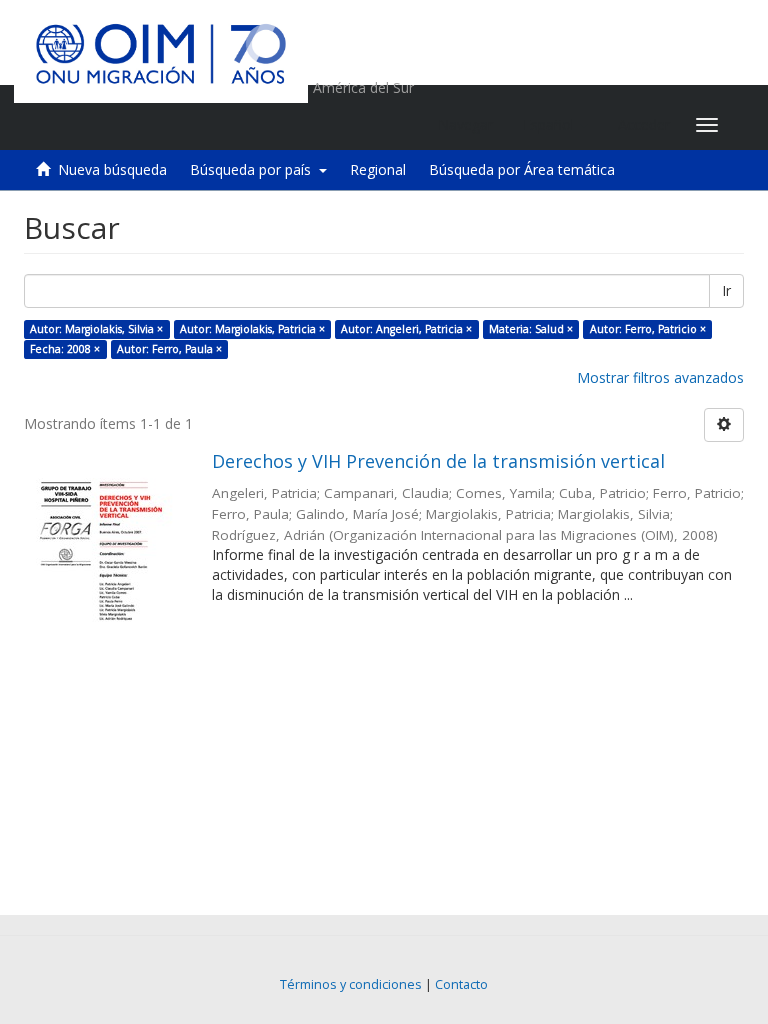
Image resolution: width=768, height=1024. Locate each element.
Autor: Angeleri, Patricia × (406, 329)
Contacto (461, 984)
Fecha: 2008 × (65, 349)
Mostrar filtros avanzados (660, 377)
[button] (555, 125)
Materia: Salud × (531, 329)
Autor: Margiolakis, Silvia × (96, 329)
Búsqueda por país (254, 169)
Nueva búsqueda (112, 169)
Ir (726, 290)
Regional (378, 169)
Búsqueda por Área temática (522, 169)
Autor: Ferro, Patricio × (648, 329)
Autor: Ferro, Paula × (169, 349)
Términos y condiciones (351, 984)
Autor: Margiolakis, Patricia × (252, 329)
